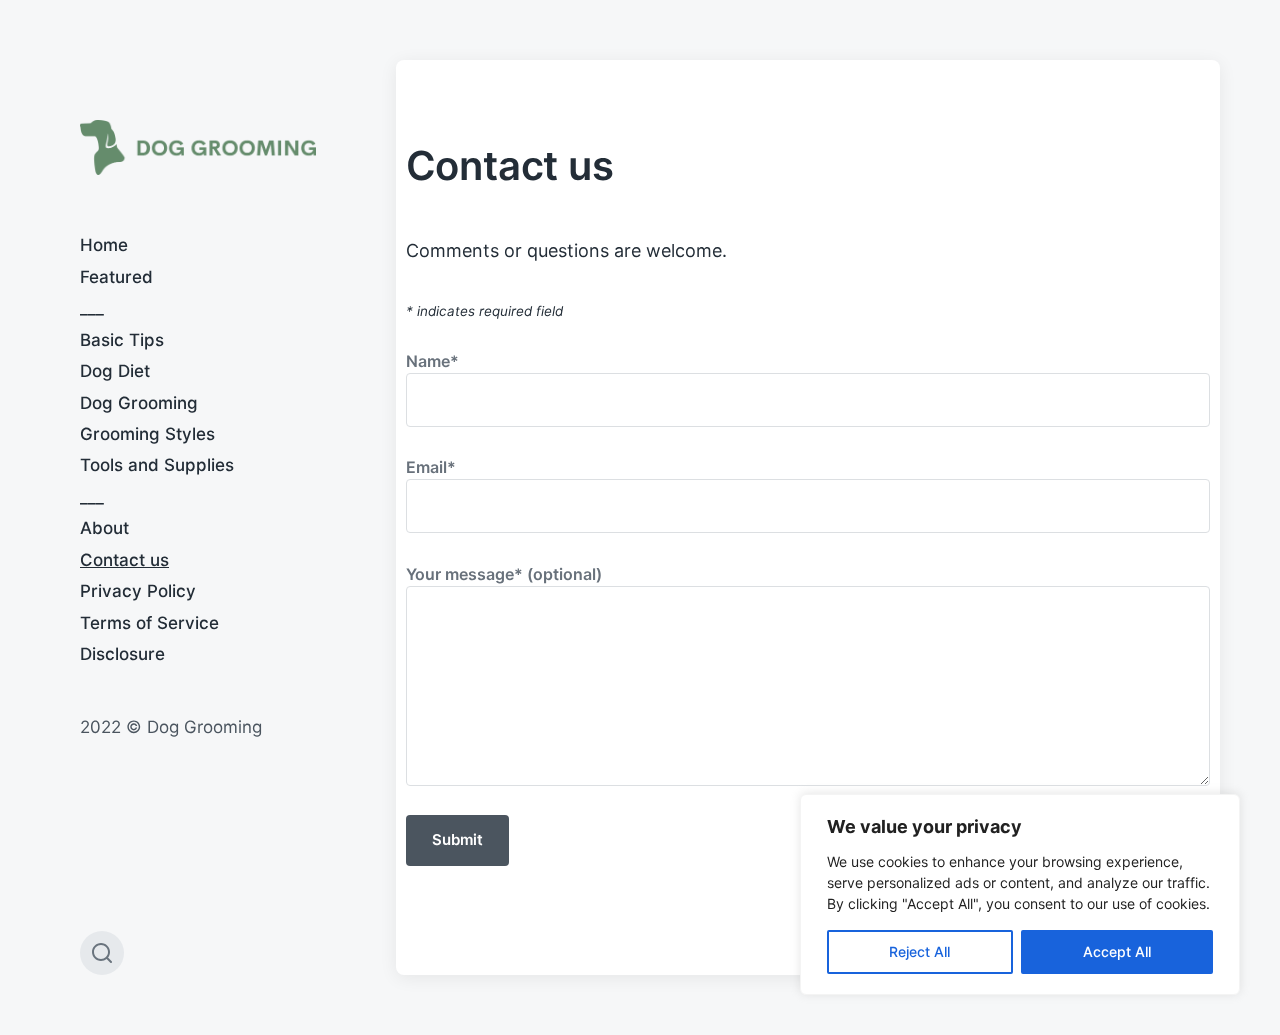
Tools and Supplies (157, 465)
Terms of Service (149, 623)
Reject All (919, 951)
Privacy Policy (138, 591)
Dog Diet (115, 371)
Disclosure (122, 654)
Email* (431, 467)
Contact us (124, 560)
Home (104, 245)
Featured (116, 277)
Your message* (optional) (504, 574)
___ (92, 308)
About (104, 528)
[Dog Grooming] (198, 147)
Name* (432, 361)
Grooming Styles (147, 434)
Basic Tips (122, 340)
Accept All (1117, 951)
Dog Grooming (139, 403)
